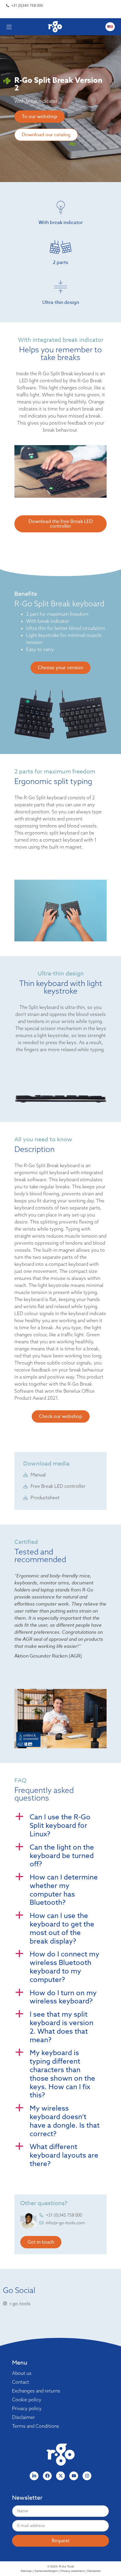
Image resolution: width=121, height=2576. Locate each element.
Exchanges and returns (36, 2391)
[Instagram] (87, 2476)
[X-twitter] (60, 2476)
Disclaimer (23, 2417)
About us (22, 2373)
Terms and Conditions (36, 2426)
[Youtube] (74, 2476)
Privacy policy (27, 2408)
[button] (60, 1826)
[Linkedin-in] (34, 2476)
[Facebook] (47, 2476)
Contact (21, 2382)
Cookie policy (27, 2400)
